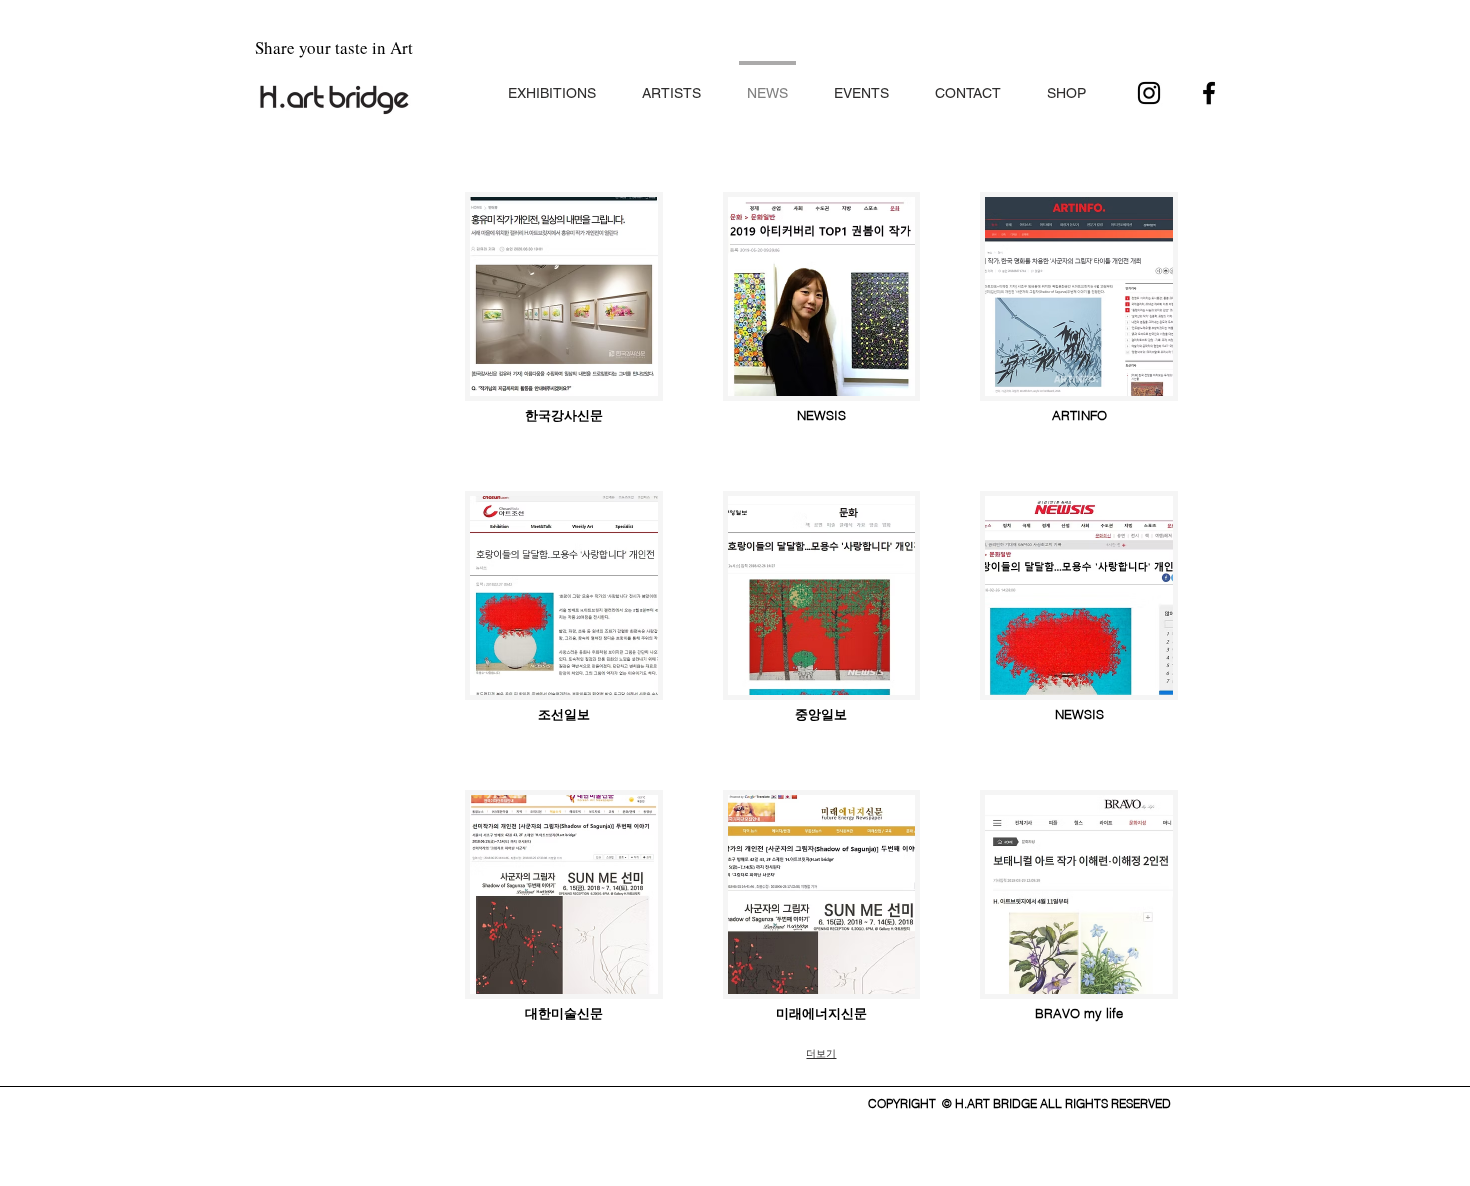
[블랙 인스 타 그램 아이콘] (1149, 93)
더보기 (821, 1053)
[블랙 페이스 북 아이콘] (1209, 93)
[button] (552, 84)
